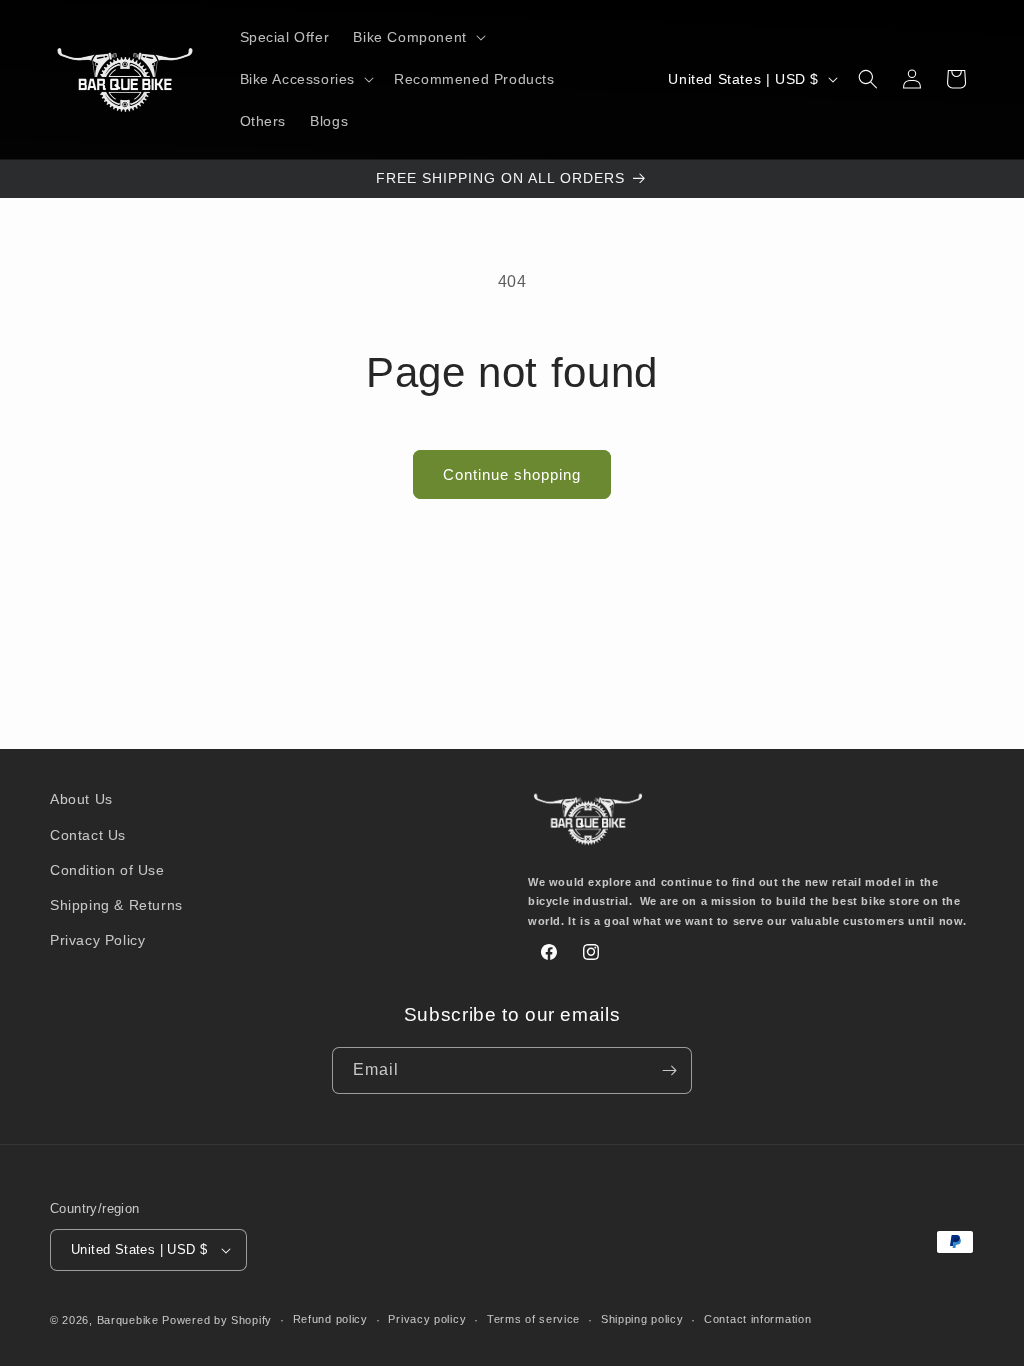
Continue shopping (512, 474)
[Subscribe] (669, 1070)
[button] (417, 37)
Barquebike (128, 1320)
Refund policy (330, 1319)
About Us (81, 799)
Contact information (757, 1319)
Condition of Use (107, 870)
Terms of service (533, 1319)
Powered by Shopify (217, 1320)
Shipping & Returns (116, 905)
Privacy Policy (97, 940)
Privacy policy (427, 1319)
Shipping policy (642, 1319)
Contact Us (88, 835)
